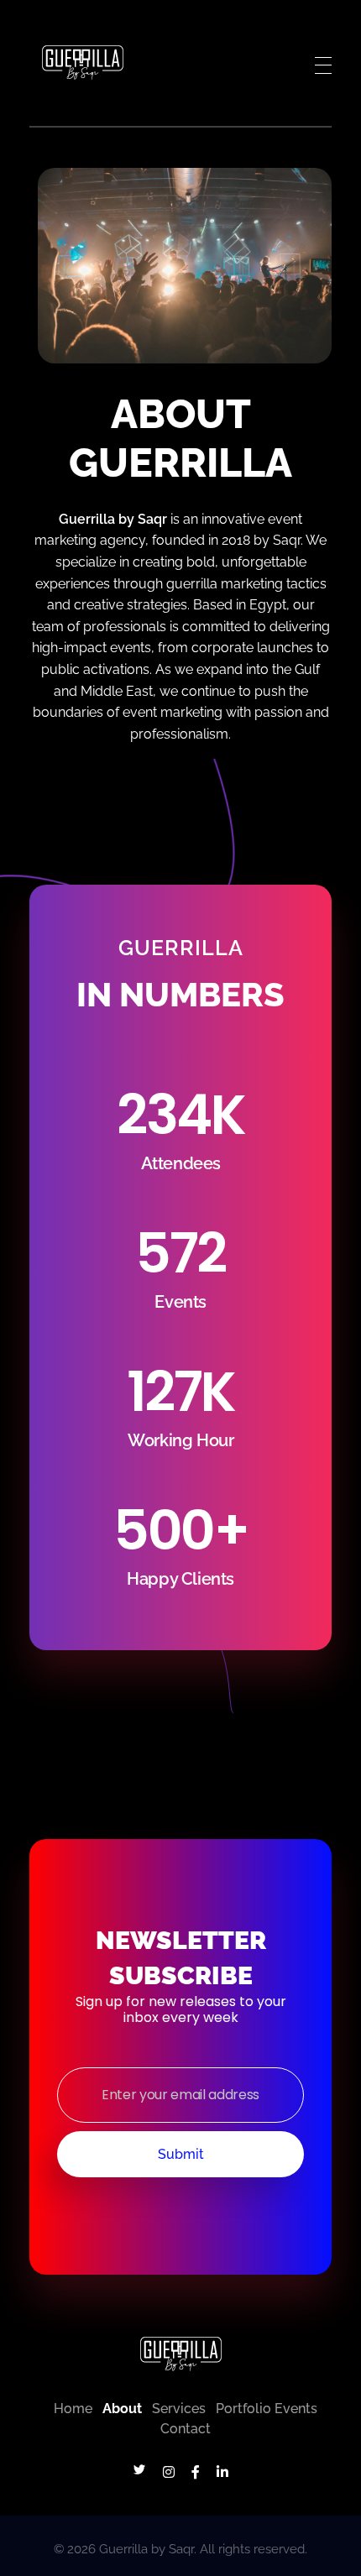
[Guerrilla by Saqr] (82, 62)
